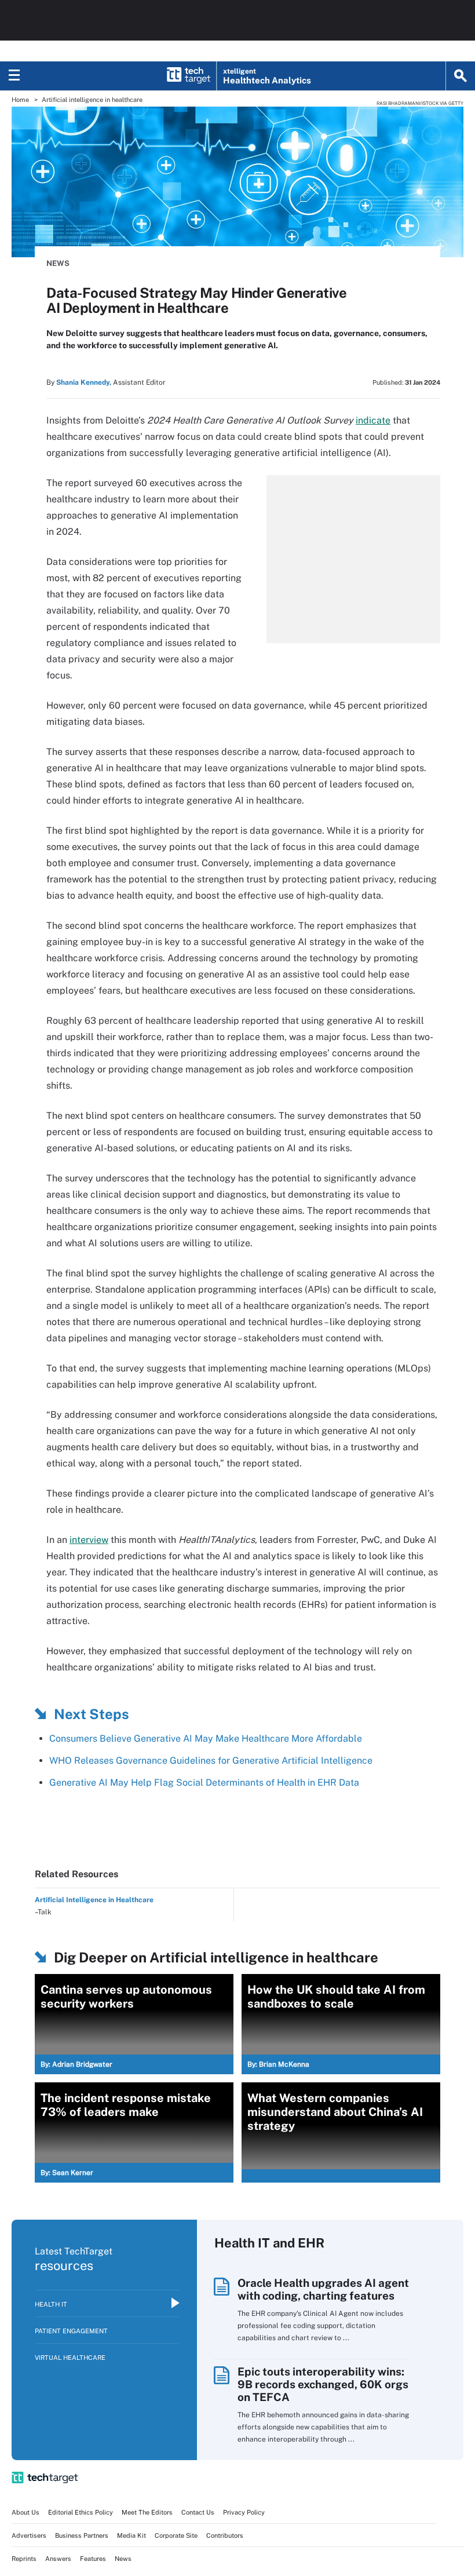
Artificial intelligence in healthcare (92, 100)
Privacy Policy (244, 2512)
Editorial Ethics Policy (81, 2512)
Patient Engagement (71, 2331)
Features (93, 2559)
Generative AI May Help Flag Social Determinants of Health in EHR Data (204, 1783)
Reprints (24, 2559)
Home (20, 100)
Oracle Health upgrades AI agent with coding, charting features (323, 2289)
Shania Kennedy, (84, 382)
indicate (373, 420)
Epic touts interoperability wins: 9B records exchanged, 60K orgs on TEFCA (323, 2384)
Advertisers (29, 2535)
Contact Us (198, 2512)
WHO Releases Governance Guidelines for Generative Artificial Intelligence (211, 1760)
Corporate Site (176, 2535)
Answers (58, 2559)
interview (89, 1540)
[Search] (461, 76)
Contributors (225, 2535)
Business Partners (82, 2535)
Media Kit (131, 2535)
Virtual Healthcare (70, 2358)
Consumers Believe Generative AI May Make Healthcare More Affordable (206, 1738)
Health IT (51, 2304)
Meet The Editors (147, 2512)
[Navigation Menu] (14, 76)
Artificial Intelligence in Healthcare (94, 1900)
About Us (25, 2512)
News (58, 263)
